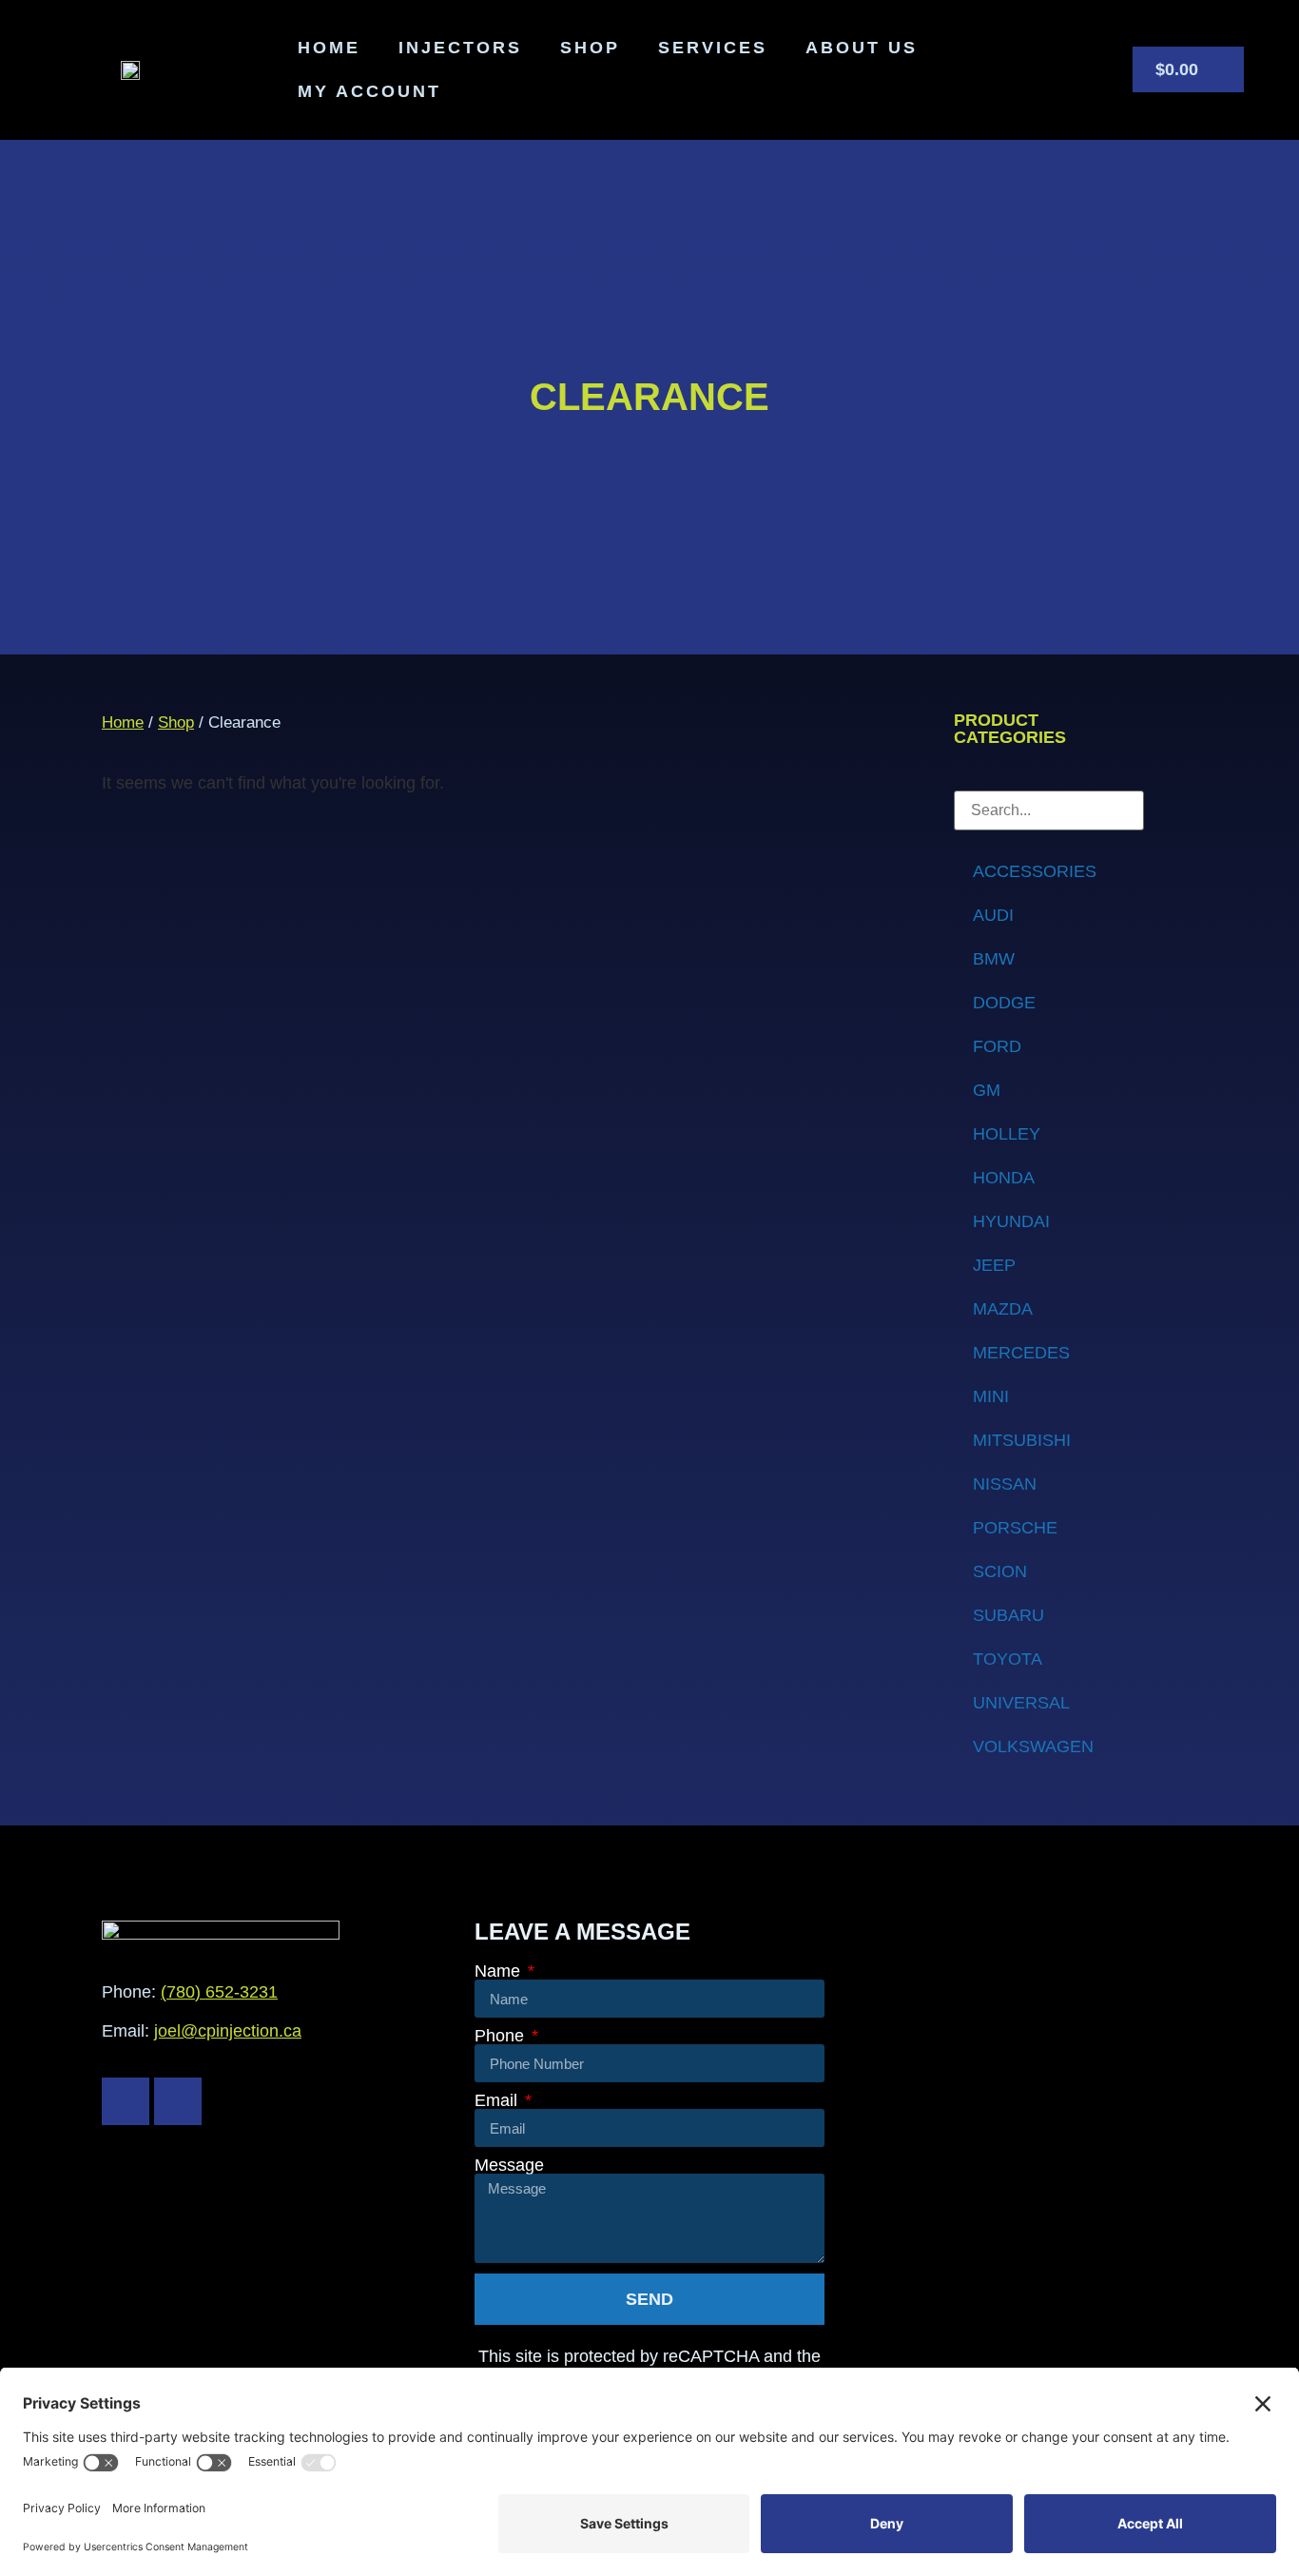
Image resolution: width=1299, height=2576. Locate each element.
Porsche (1015, 1528)
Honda (1004, 1178)
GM (987, 1090)
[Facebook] (126, 2101)
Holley (1007, 1134)
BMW (994, 959)
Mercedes (1021, 1353)
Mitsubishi (1022, 1440)
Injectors (460, 48)
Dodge (1004, 1003)
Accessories (1035, 871)
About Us (862, 48)
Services (713, 48)
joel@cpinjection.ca (228, 2031)
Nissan (1005, 1484)
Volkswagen (1033, 1747)
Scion (1000, 1571)
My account (369, 91)
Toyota (1008, 1659)
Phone (502, 2036)
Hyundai (1011, 1221)
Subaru (1008, 1615)
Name (500, 1971)
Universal (1021, 1703)
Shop (590, 48)
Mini (991, 1396)
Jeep (994, 1265)
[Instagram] (178, 2101)
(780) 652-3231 (219, 1992)
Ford (997, 1046)
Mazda (1003, 1309)
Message (509, 2165)
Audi (993, 915)
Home (329, 48)
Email (498, 2100)
